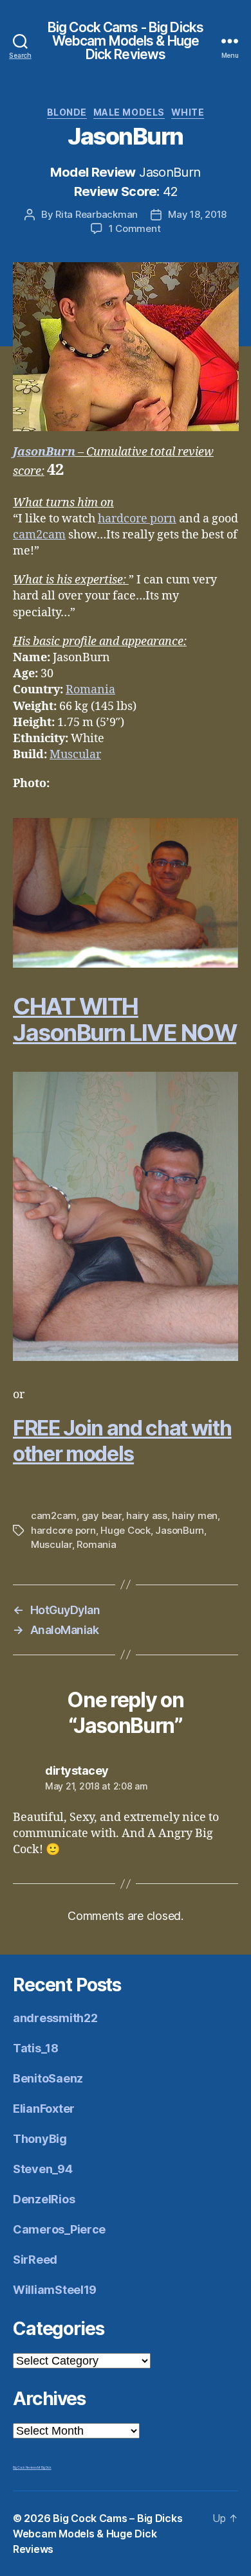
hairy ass (147, 1515)
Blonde (67, 112)
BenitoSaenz (48, 2078)
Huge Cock (126, 1530)
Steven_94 (43, 2169)
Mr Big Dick (44, 2467)
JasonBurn (44, 452)
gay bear (102, 1515)
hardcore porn (137, 519)
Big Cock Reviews (25, 2467)
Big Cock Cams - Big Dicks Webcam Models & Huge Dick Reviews (126, 41)
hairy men (195, 1515)
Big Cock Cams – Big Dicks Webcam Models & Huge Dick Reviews (98, 2534)
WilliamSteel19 (55, 2290)
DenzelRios (44, 2199)
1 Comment (135, 228)
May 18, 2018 (197, 214)
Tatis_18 (36, 2048)
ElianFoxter (44, 2109)
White (188, 112)
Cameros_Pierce (59, 2229)
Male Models (129, 112)
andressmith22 (55, 2018)
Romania (90, 690)
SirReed (35, 2260)
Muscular (75, 755)
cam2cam (39, 535)
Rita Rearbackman (97, 214)
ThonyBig (40, 2139)
